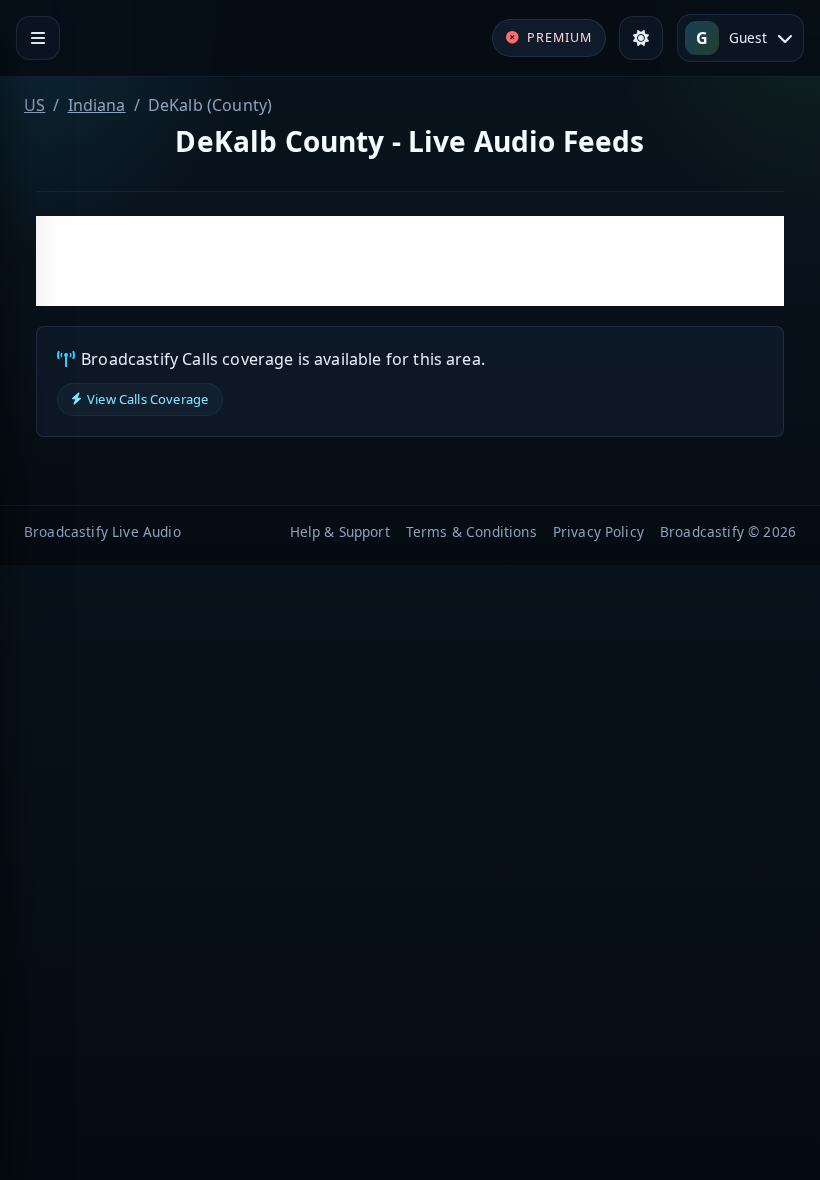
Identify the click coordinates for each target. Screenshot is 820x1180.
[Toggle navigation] (38, 38)
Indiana (97, 105)
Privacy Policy (598, 531)
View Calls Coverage (147, 399)
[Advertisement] (410, 261)
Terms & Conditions (471, 531)
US (34, 105)
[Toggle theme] (641, 38)
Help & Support (340, 531)
